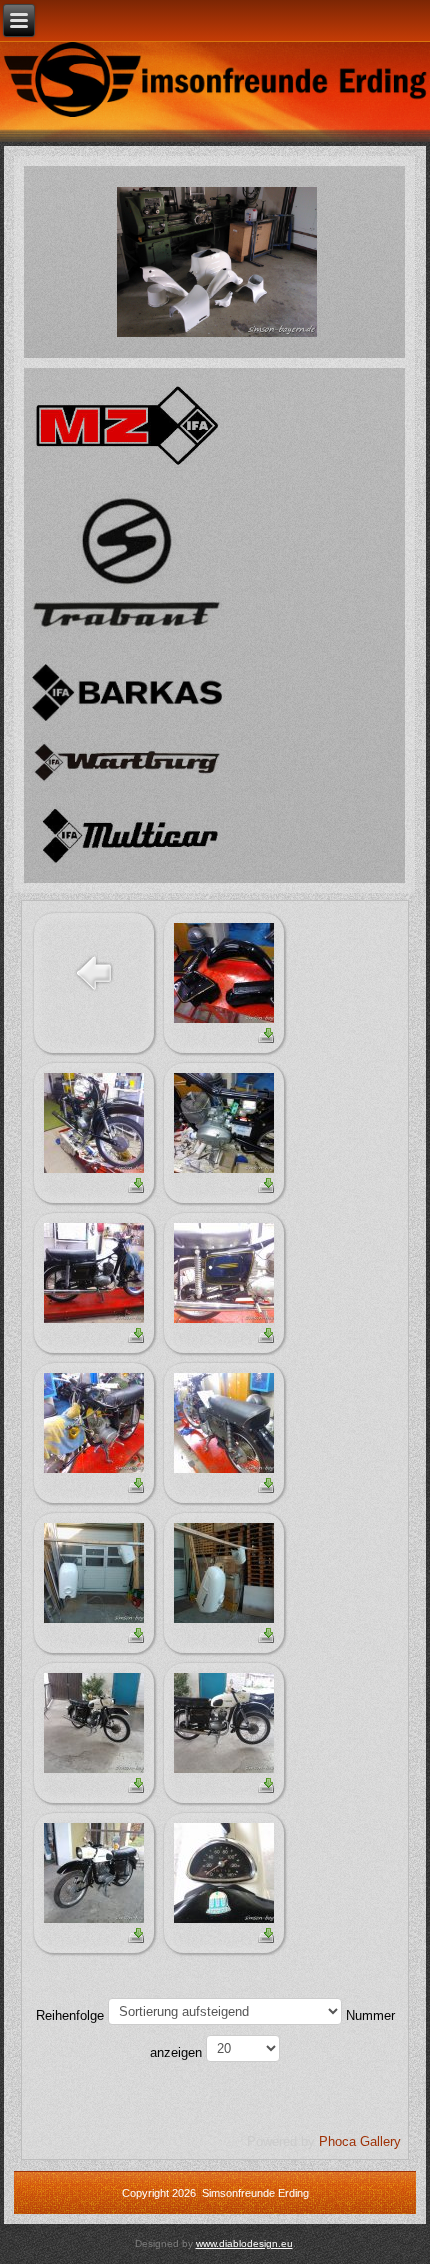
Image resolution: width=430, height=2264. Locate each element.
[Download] (266, 1034)
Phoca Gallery (360, 2141)
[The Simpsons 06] (217, 261)
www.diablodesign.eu (244, 2243)
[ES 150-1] (224, 971)
